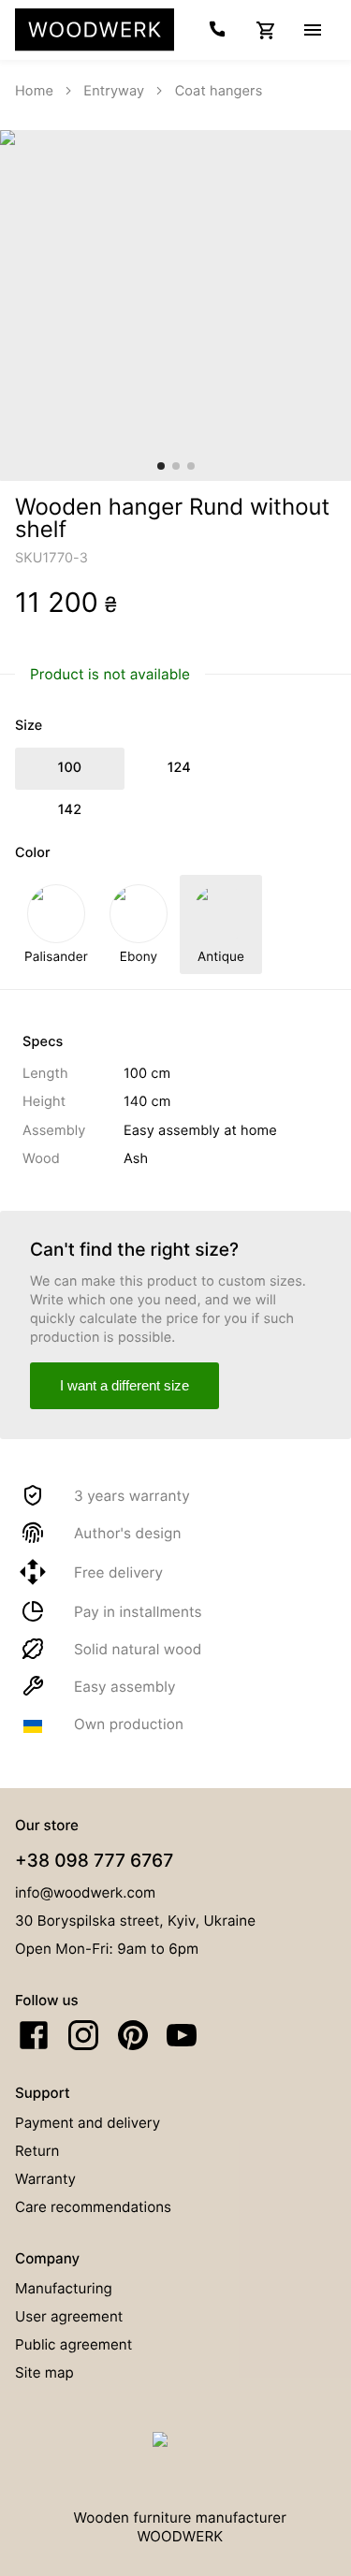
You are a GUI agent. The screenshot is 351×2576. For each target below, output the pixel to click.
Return (37, 2151)
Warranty (45, 2179)
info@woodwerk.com (85, 1892)
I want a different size (124, 1385)
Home (34, 91)
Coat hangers (219, 91)
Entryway (114, 91)
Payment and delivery (88, 2123)
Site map (44, 2372)
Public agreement (73, 2344)
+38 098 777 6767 (94, 1860)
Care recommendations (93, 2207)
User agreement (69, 2316)
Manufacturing (64, 2288)
